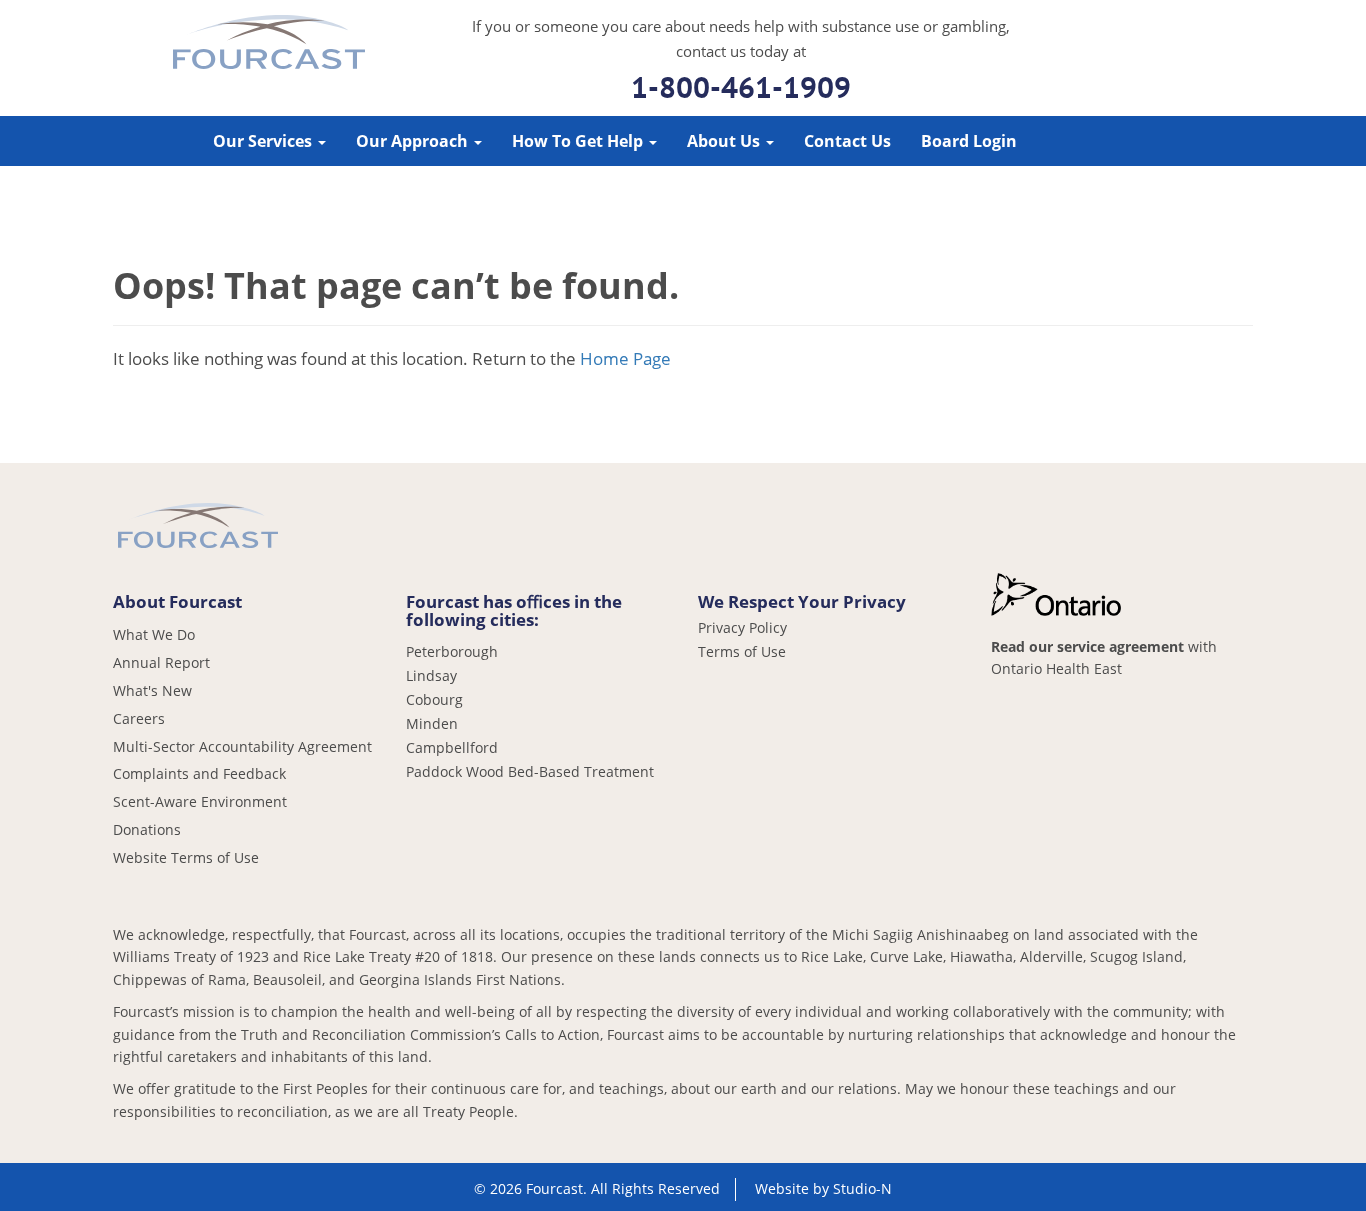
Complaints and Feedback (199, 773)
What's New (152, 690)
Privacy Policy (742, 628)
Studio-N (862, 1188)
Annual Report (161, 662)
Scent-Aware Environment (200, 801)
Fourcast (269, 45)
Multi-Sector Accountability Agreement (242, 746)
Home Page (625, 358)
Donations (147, 829)
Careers (139, 718)
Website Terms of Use (186, 857)
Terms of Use (742, 652)
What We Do (154, 634)
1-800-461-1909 (741, 86)
